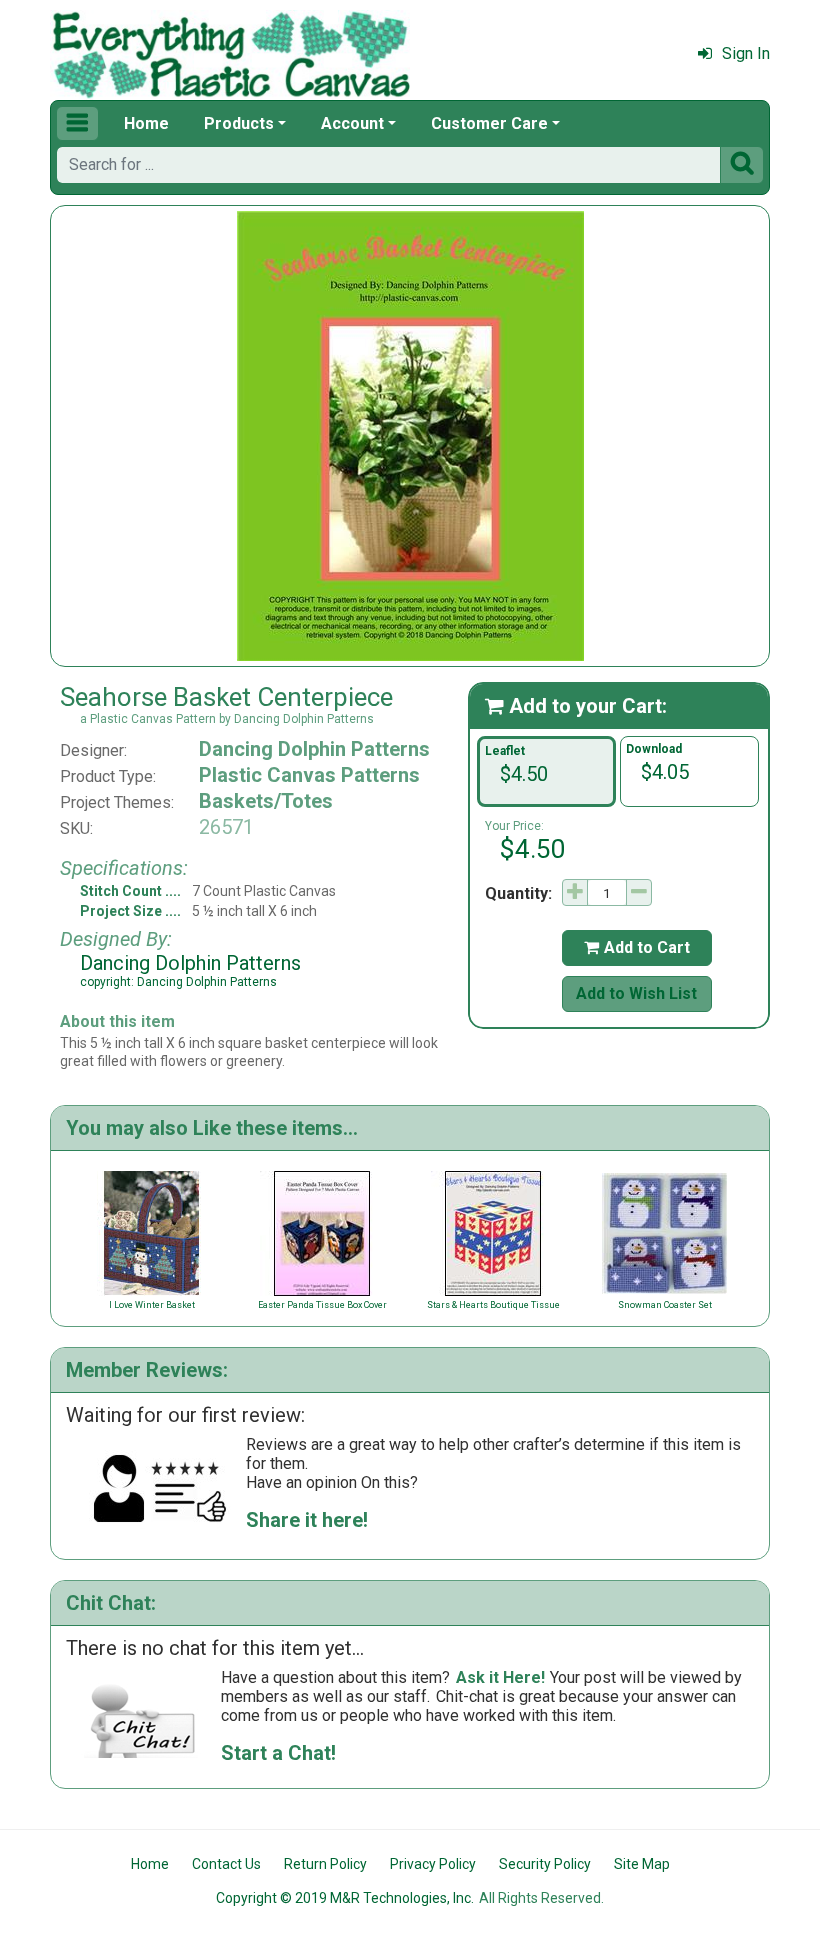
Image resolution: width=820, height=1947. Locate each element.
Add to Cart (637, 947)
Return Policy (325, 1864)
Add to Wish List (636, 993)
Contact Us (226, 1864)
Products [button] (239, 123)
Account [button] (352, 123)
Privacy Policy (433, 1864)
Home (146, 123)
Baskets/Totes (266, 801)
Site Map (642, 1864)
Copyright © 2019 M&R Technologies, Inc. (345, 1898)
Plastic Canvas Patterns (309, 775)
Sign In (746, 53)
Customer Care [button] (489, 123)
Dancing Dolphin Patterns (314, 749)
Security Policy (545, 1864)
